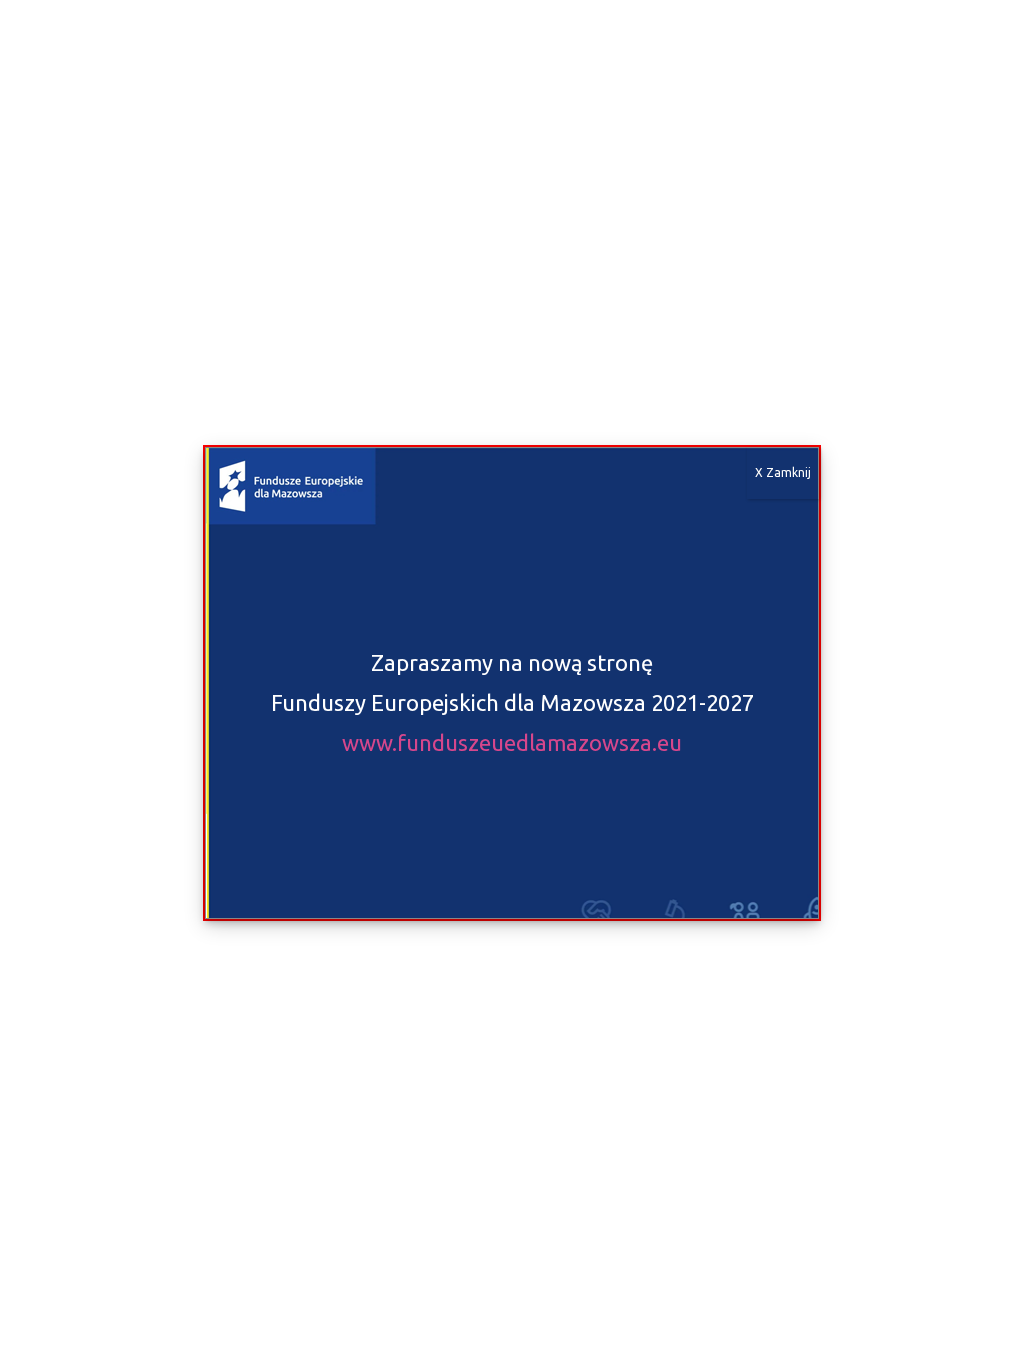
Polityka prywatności (475, 1331)
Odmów (410, 1288)
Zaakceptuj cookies (153, 1288)
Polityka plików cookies (342, 1331)
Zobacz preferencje (666, 1288)
